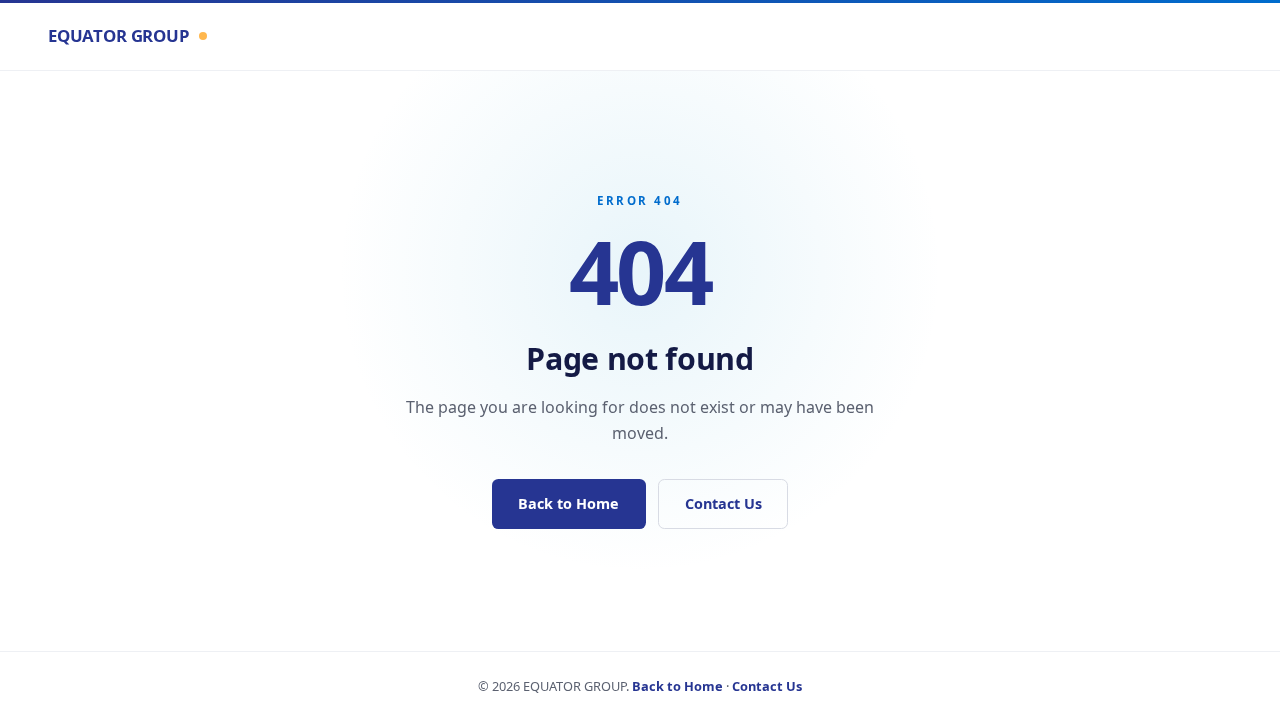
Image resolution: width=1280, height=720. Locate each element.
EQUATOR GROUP (119, 35)
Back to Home (568, 503)
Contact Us (723, 503)
